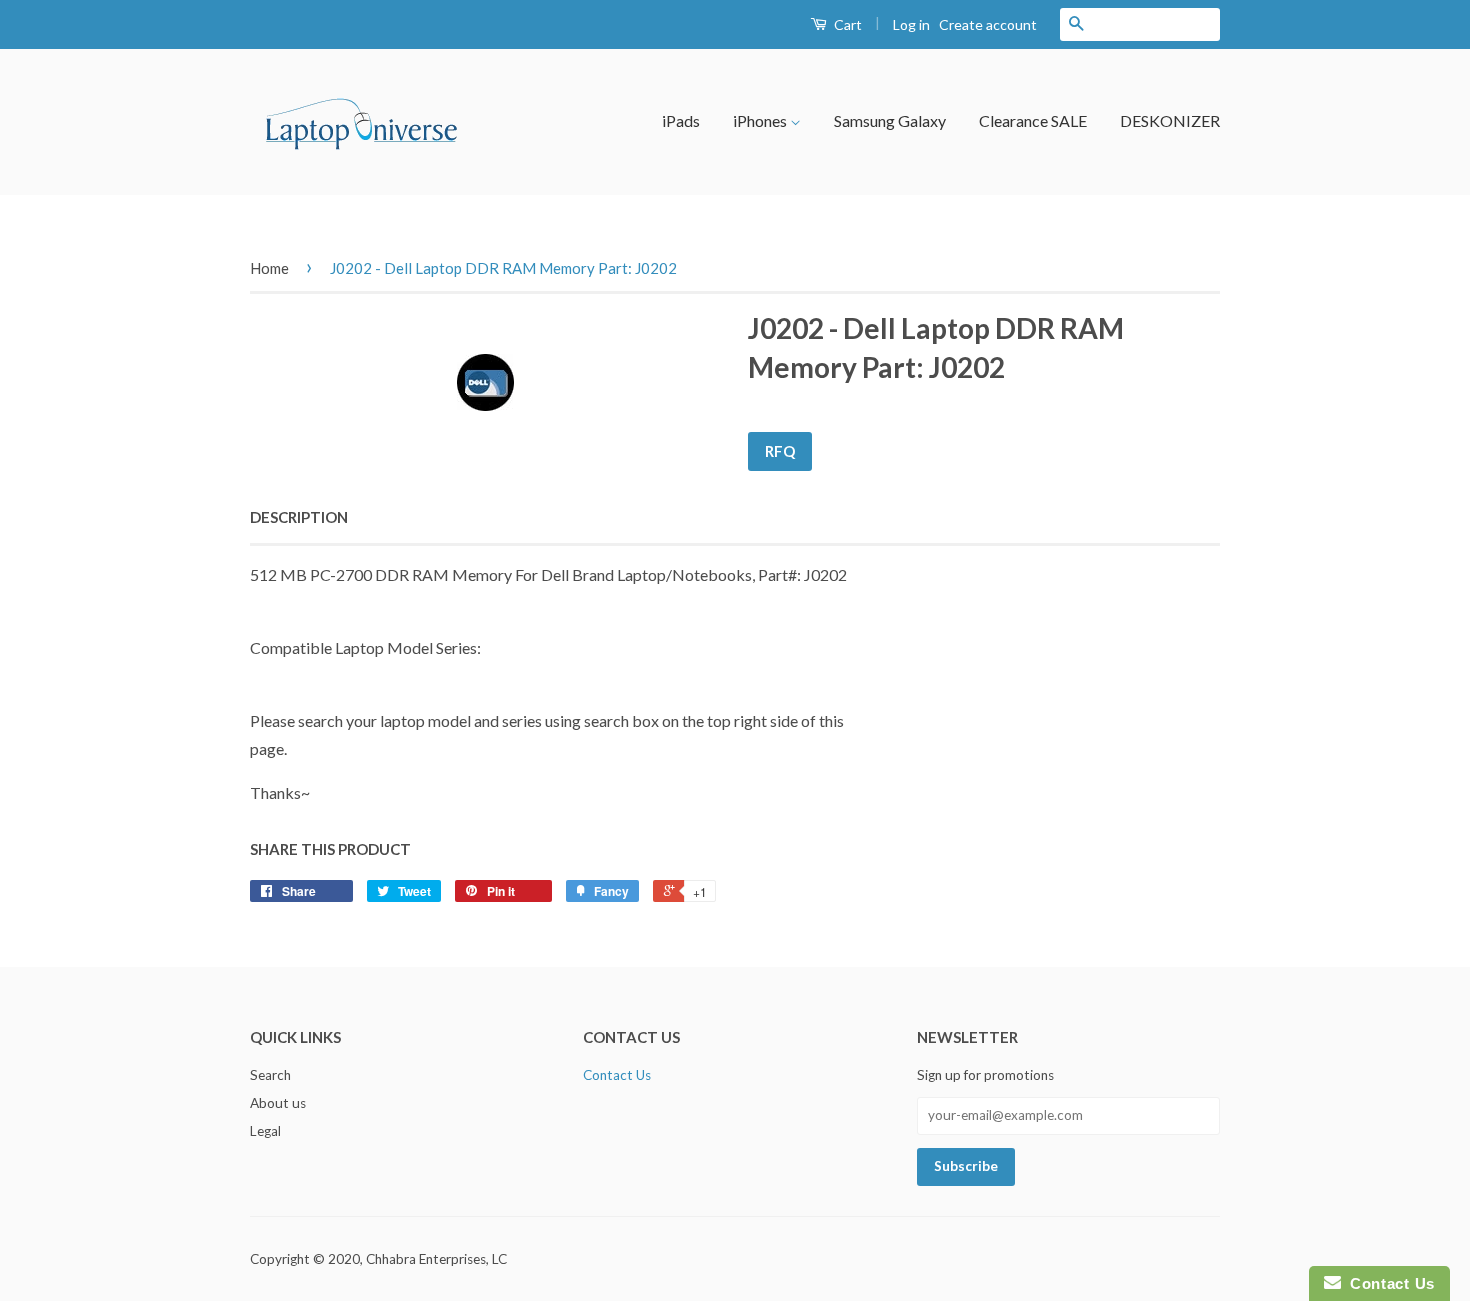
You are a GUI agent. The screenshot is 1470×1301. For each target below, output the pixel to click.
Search (270, 1075)
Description (299, 517)
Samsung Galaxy (890, 120)
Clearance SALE (1033, 120)
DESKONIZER (1170, 120)
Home (269, 268)
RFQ (780, 451)
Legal (265, 1131)
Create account (988, 24)
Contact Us (617, 1075)
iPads (681, 120)
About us (278, 1103)
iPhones (761, 120)
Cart (846, 24)
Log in (911, 24)
